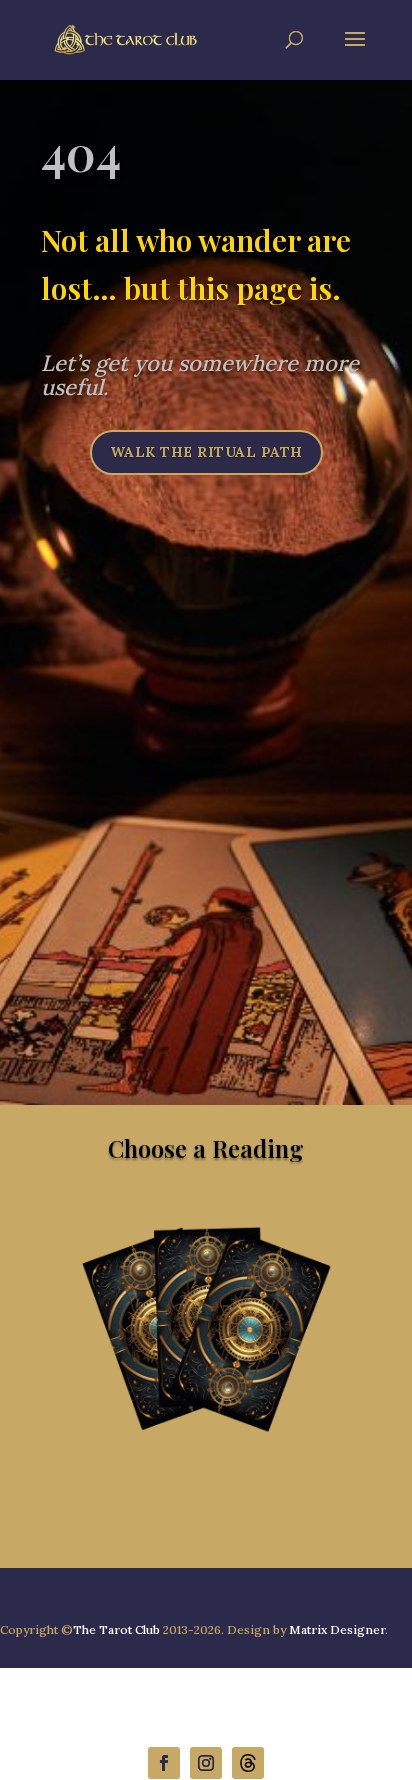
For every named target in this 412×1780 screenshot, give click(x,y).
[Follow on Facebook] (164, 1763)
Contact (137, 1694)
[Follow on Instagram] (206, 1763)
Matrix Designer (337, 1629)
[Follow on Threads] (248, 1763)
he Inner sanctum (245, 1694)
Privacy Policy (50, 1694)
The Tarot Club (116, 1629)
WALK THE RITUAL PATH (206, 452)
